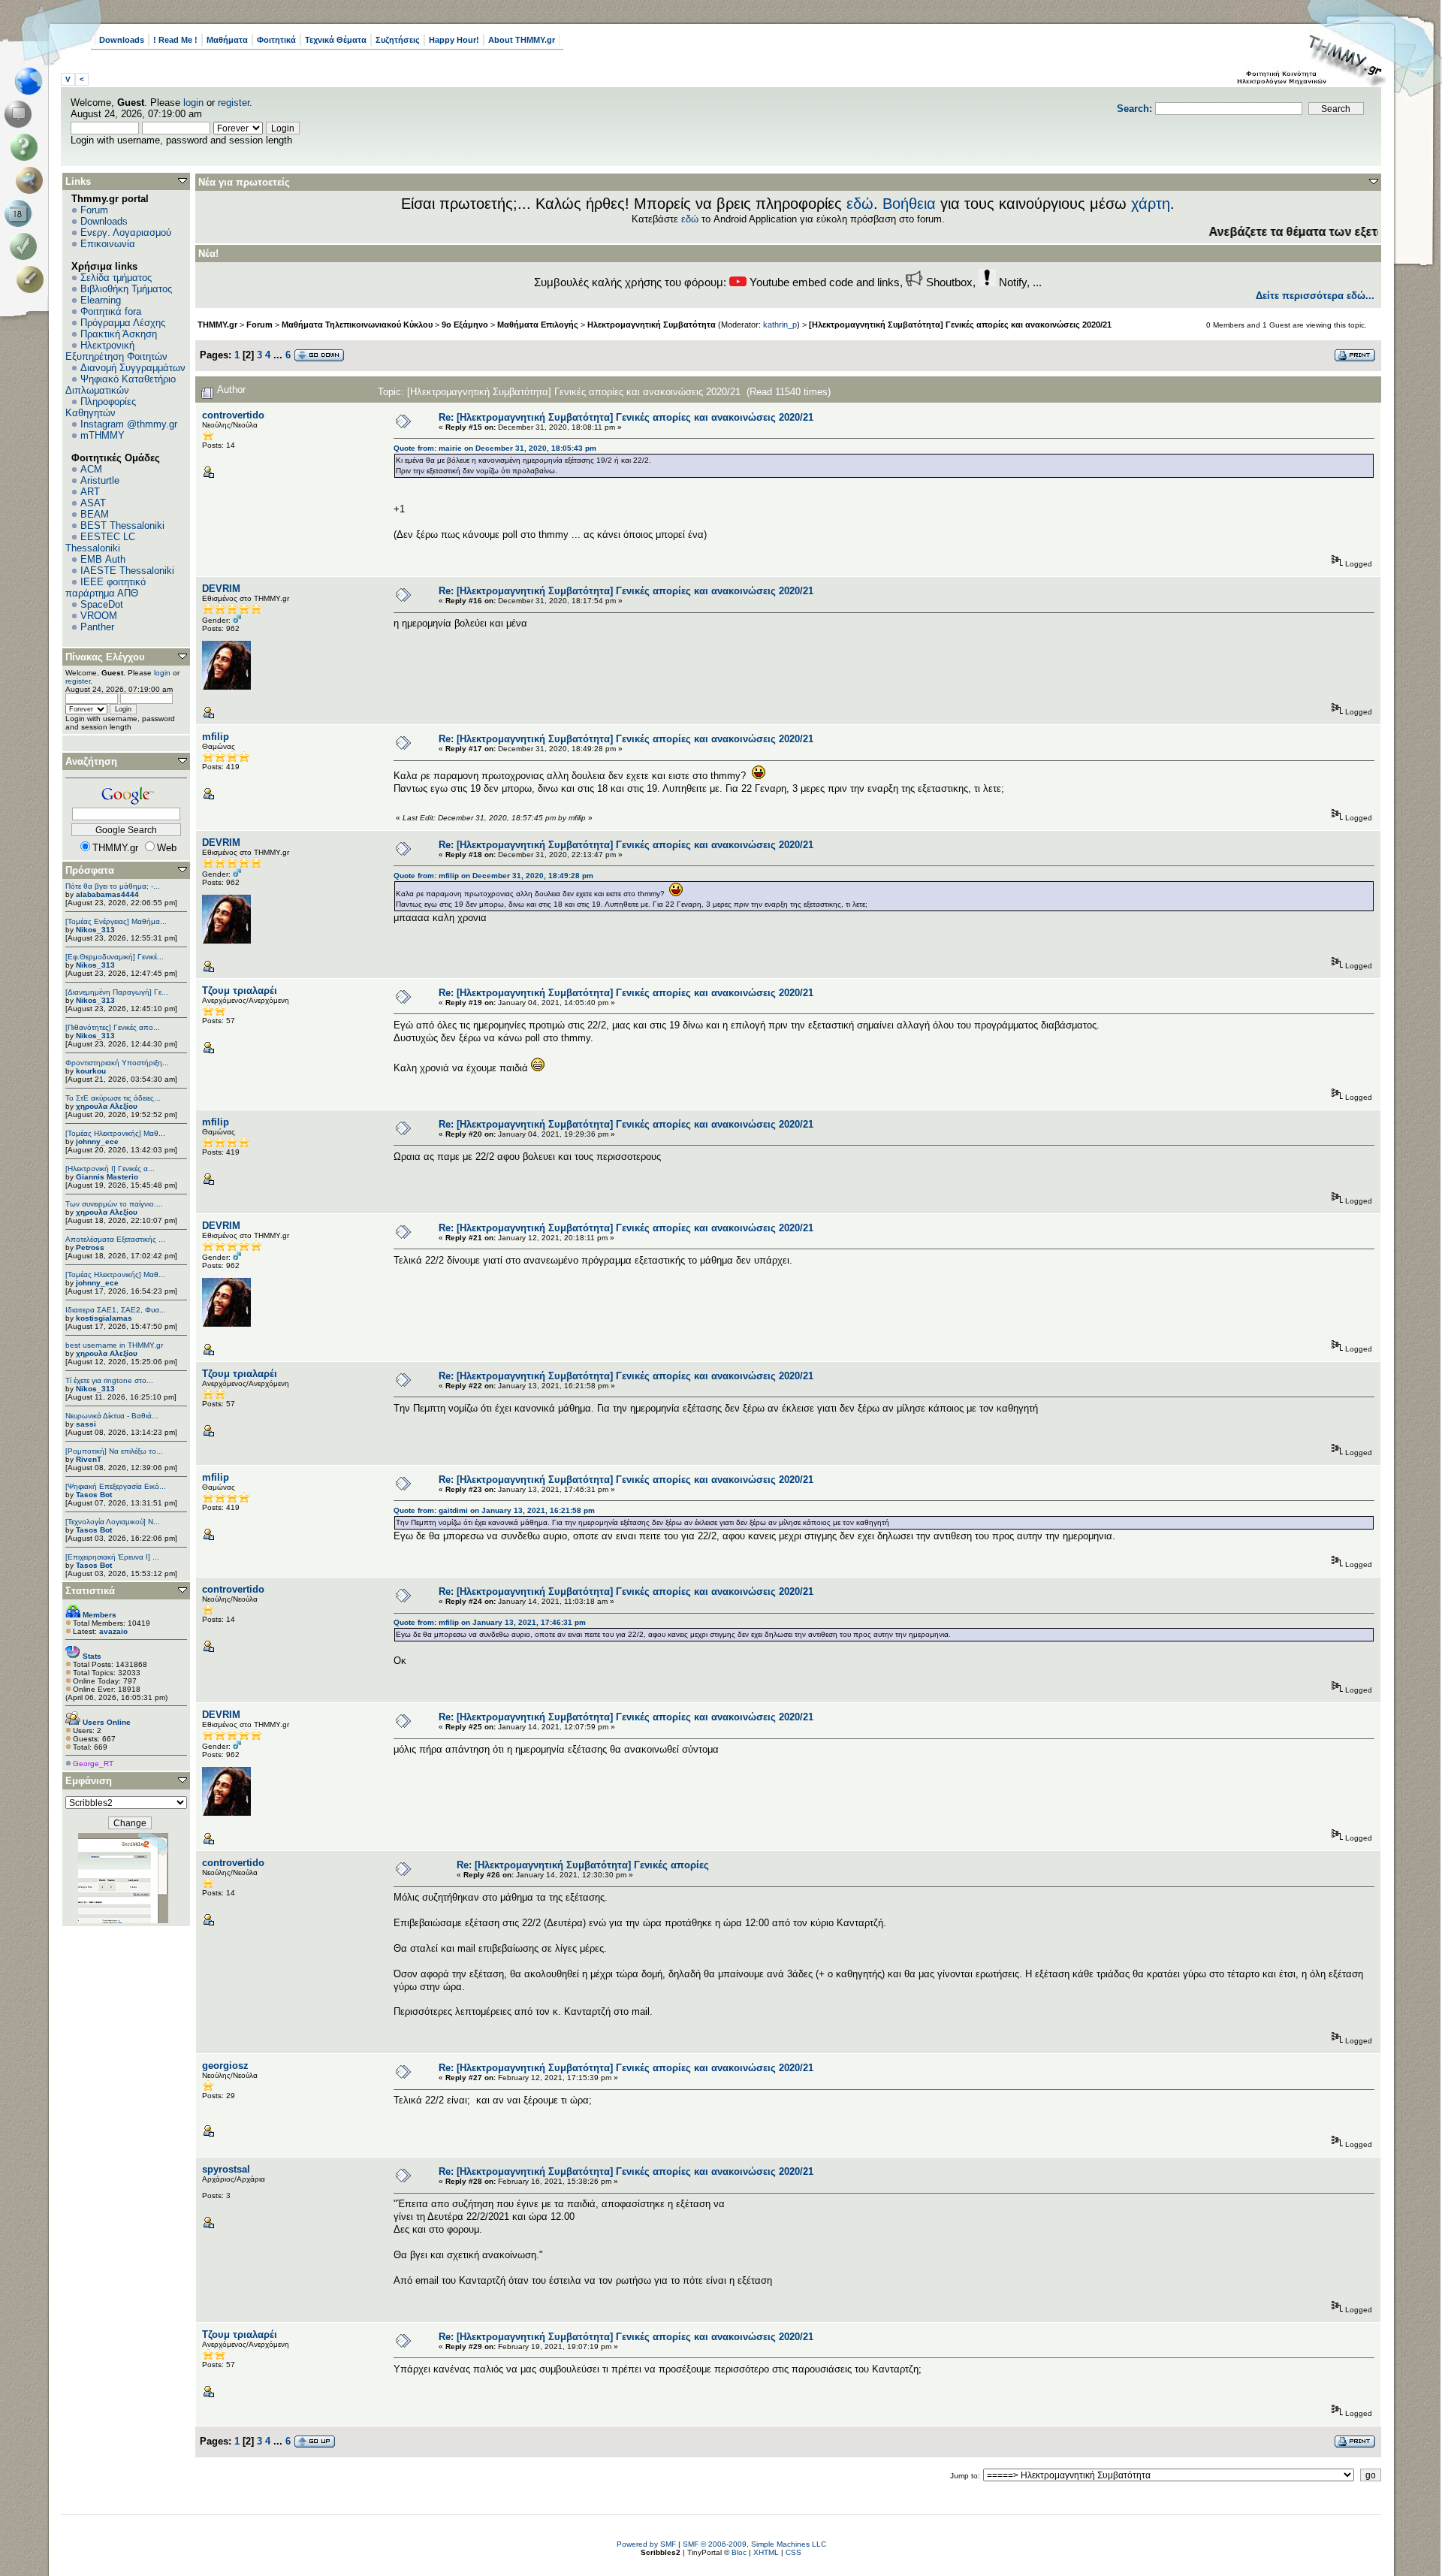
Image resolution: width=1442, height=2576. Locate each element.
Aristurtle (100, 480)
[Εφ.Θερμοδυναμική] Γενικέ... (115, 957)
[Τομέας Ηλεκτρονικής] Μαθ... (115, 1133)
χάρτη (1151, 204)
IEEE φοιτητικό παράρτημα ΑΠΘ (106, 587)
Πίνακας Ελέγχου (105, 657)
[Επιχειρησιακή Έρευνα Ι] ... (112, 1557)
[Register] (33, 279)
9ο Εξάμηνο (465, 325)
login (193, 103)
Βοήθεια (909, 204)
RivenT (89, 1459)
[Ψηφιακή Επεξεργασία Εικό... (116, 1486)
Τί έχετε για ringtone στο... (109, 1380)
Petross (90, 1247)
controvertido (233, 415)
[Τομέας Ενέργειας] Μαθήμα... (116, 921)
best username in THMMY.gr (114, 1345)
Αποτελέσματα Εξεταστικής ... (115, 1239)
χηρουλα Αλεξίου (107, 1106)
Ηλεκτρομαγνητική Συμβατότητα (652, 325)
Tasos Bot (94, 1495)
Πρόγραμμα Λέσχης (123, 323)
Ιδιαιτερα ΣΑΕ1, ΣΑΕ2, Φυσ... (116, 1310)
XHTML (766, 2552)
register (234, 103)
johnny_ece (97, 1142)
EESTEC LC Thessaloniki (100, 542)
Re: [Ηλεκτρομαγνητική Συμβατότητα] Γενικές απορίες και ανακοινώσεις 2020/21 (626, 417)
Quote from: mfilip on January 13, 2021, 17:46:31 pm (490, 1622)
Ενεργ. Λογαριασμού (126, 233)
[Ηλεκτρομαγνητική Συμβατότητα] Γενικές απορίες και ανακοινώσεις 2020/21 (960, 325)
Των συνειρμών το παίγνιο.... (114, 1204)
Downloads (122, 40)
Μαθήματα (227, 40)
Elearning (101, 300)
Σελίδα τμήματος (116, 278)
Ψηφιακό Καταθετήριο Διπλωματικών (121, 385)
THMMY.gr (217, 325)
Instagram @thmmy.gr (129, 424)
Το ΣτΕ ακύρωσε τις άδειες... (113, 1098)
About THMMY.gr (522, 40)
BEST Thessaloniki (122, 525)
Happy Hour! (454, 40)
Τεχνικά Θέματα (336, 40)
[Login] (27, 246)
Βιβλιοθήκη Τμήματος (126, 289)
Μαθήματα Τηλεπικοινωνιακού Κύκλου (357, 325)
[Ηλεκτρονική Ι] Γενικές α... (110, 1169)
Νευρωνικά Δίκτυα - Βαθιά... (112, 1416)
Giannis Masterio (107, 1177)
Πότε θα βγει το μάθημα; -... (113, 886)
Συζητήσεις (398, 40)
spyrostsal (226, 2169)
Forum (94, 210)
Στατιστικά (90, 1591)
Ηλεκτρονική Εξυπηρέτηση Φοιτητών (116, 351)
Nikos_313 (95, 930)
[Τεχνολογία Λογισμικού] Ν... (113, 1522)
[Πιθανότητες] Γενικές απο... (113, 1027)
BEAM (95, 514)
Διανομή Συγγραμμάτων (133, 368)
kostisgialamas (104, 1318)
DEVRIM (221, 589)
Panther (97, 627)
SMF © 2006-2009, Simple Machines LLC (754, 2544)
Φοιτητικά (276, 40)
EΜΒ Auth (103, 559)
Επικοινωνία (108, 244)
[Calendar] (21, 213)
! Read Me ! (175, 40)
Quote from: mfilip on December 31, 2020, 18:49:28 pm (493, 876)
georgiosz (225, 2066)
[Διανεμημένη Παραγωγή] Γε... (117, 992)
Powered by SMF (646, 2544)
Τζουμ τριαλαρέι (240, 991)
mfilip (216, 737)
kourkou (91, 1071)
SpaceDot (102, 604)
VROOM (99, 616)
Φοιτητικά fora (111, 311)
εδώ (860, 204)
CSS (793, 2552)
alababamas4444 (107, 894)
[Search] (33, 180)
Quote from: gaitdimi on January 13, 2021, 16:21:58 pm (494, 1510)
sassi (86, 1424)
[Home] (33, 81)
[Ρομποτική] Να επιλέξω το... (114, 1451)
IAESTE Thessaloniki (127, 571)
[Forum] (21, 114)
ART (90, 492)
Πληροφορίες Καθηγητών (101, 407)
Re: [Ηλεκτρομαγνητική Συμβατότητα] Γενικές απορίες (583, 1865)
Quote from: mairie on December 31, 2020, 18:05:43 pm (495, 448)
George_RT (93, 1764)
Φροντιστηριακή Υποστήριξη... (117, 1063)
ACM (91, 469)
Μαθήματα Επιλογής (538, 325)
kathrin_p (780, 325)
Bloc (739, 2552)
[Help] (27, 147)
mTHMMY (103, 435)
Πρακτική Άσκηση (119, 334)
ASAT (93, 503)
